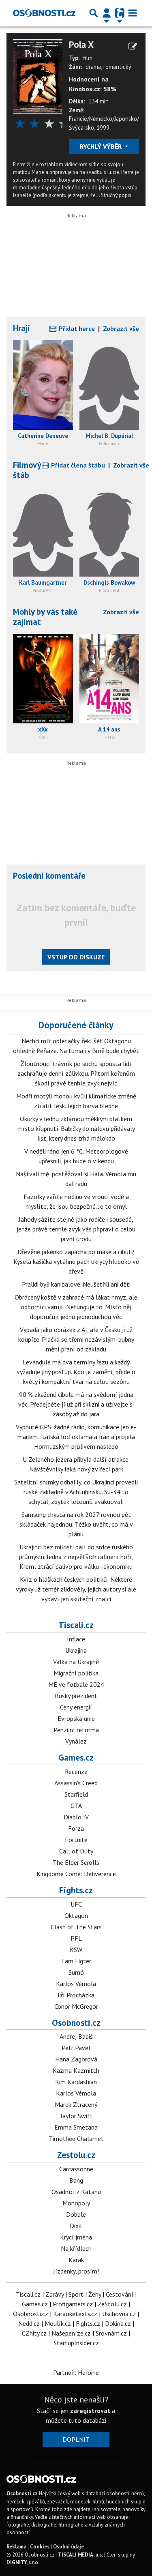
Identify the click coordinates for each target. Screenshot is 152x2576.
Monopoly (76, 2203)
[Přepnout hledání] (94, 13)
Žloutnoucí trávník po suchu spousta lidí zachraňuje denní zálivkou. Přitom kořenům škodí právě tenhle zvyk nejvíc (76, 1073)
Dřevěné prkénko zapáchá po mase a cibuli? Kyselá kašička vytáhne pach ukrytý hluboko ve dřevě (76, 1261)
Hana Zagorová (76, 2059)
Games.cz (76, 1757)
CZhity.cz (34, 2333)
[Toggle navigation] (133, 13)
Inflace (76, 1639)
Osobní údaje (69, 2547)
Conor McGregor (76, 2006)
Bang (76, 2180)
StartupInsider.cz (76, 2343)
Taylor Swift (76, 2116)
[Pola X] (38, 76)
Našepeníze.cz (71, 2333)
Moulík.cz (58, 2323)
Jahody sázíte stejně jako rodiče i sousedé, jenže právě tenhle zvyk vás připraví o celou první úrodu (76, 1229)
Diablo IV (76, 1817)
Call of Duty (76, 1851)
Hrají (21, 328)
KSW (76, 1950)
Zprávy (55, 2294)
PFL (76, 1938)
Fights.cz (76, 1890)
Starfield (76, 1794)
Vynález (76, 1741)
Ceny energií (76, 1707)
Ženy (95, 2294)
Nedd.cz (29, 2323)
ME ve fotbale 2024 (76, 1684)
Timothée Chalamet (76, 2138)
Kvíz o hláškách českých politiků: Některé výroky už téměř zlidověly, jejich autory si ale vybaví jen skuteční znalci (76, 1589)
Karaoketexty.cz (75, 2314)
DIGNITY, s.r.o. (23, 2562)
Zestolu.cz (76, 2155)
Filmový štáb (27, 470)
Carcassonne (76, 2169)
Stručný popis (116, 195)
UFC (76, 1904)
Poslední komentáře (49, 876)
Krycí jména (76, 2237)
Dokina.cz (118, 2323)
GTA (76, 1806)
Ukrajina (76, 1650)
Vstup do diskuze (76, 957)
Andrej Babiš (76, 2036)
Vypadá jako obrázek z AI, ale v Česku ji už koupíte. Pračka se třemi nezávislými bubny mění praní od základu (76, 1339)
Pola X (81, 45)
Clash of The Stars (76, 1927)
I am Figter (76, 1961)
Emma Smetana (76, 2127)
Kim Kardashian (76, 2082)
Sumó (76, 1972)
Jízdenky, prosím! (76, 2271)
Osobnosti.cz (76, 2023)
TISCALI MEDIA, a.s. (80, 2555)
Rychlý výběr (102, 146)
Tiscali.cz (76, 1625)
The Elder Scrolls (76, 1862)
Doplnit (76, 2439)
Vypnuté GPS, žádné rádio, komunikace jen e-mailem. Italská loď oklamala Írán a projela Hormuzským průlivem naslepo (76, 1437)
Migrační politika (76, 1673)
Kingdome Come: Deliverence (76, 1874)
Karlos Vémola (76, 1984)
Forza (76, 1828)
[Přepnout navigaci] (107, 13)
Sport (76, 2294)
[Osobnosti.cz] (44, 13)
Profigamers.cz (73, 2304)
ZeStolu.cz (112, 2304)
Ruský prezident (76, 1696)
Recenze (76, 1772)
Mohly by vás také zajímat (45, 617)
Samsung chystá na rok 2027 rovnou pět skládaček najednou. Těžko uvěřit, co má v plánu (76, 1524)
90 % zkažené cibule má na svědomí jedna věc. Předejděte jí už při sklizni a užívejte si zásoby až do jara (76, 1404)
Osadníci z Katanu (76, 2192)
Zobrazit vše (121, 328)
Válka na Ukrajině (76, 1662)
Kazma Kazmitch (76, 2070)
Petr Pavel (76, 2048)
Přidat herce (76, 328)
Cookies (40, 2547)
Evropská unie (76, 1718)
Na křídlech (76, 2248)
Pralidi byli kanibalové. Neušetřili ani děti (76, 1284)
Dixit (76, 2226)
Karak (76, 2260)
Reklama (16, 2547)
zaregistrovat (90, 2411)
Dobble (76, 2214)
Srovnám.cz (111, 2333)
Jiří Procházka (76, 1995)
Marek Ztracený (76, 2104)
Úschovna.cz (119, 2314)
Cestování (120, 2294)
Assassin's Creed (76, 1783)
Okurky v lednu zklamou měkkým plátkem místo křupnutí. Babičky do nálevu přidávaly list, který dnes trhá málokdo (76, 1128)
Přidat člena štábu (77, 465)
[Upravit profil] (133, 46)
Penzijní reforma (76, 1730)
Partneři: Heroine (76, 2372)
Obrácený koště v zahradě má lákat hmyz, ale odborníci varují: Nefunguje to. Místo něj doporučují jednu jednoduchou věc (76, 1307)
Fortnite (76, 1840)
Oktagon (76, 1915)
